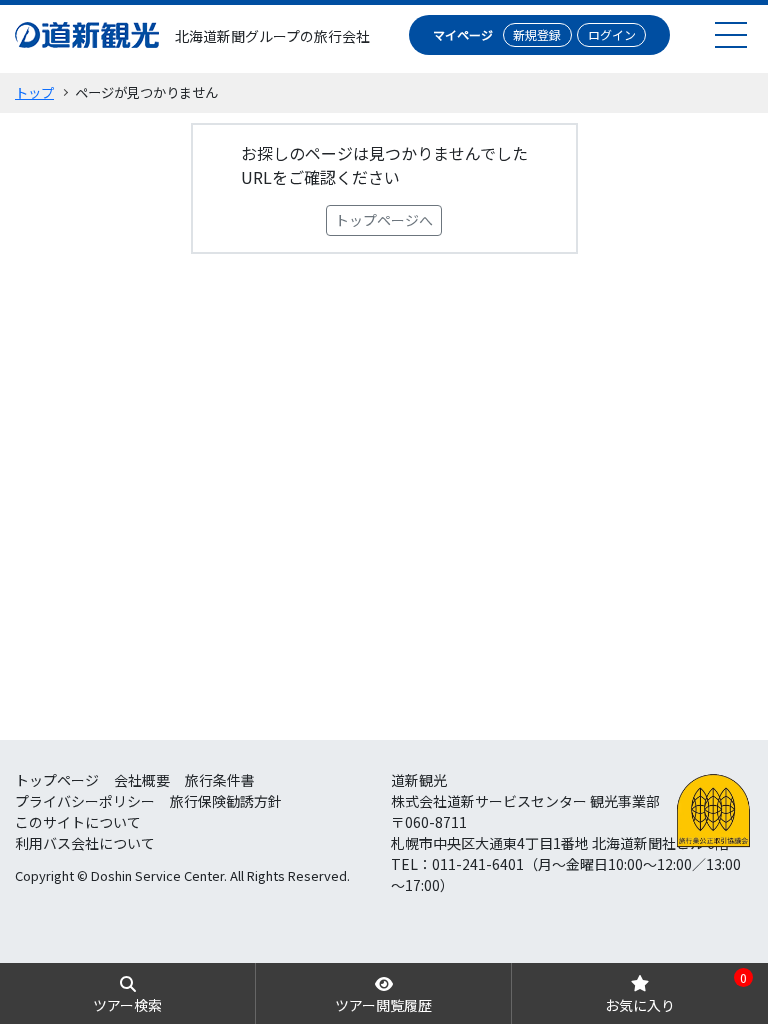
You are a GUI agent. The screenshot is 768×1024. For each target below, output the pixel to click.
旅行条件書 (220, 780)
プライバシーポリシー (85, 801)
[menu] (731, 34)
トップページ (57, 780)
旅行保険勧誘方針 (226, 801)
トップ (34, 92)
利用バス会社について (85, 843)
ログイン (612, 34)
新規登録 (537, 34)
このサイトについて (78, 822)
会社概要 (142, 780)
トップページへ (384, 220)
